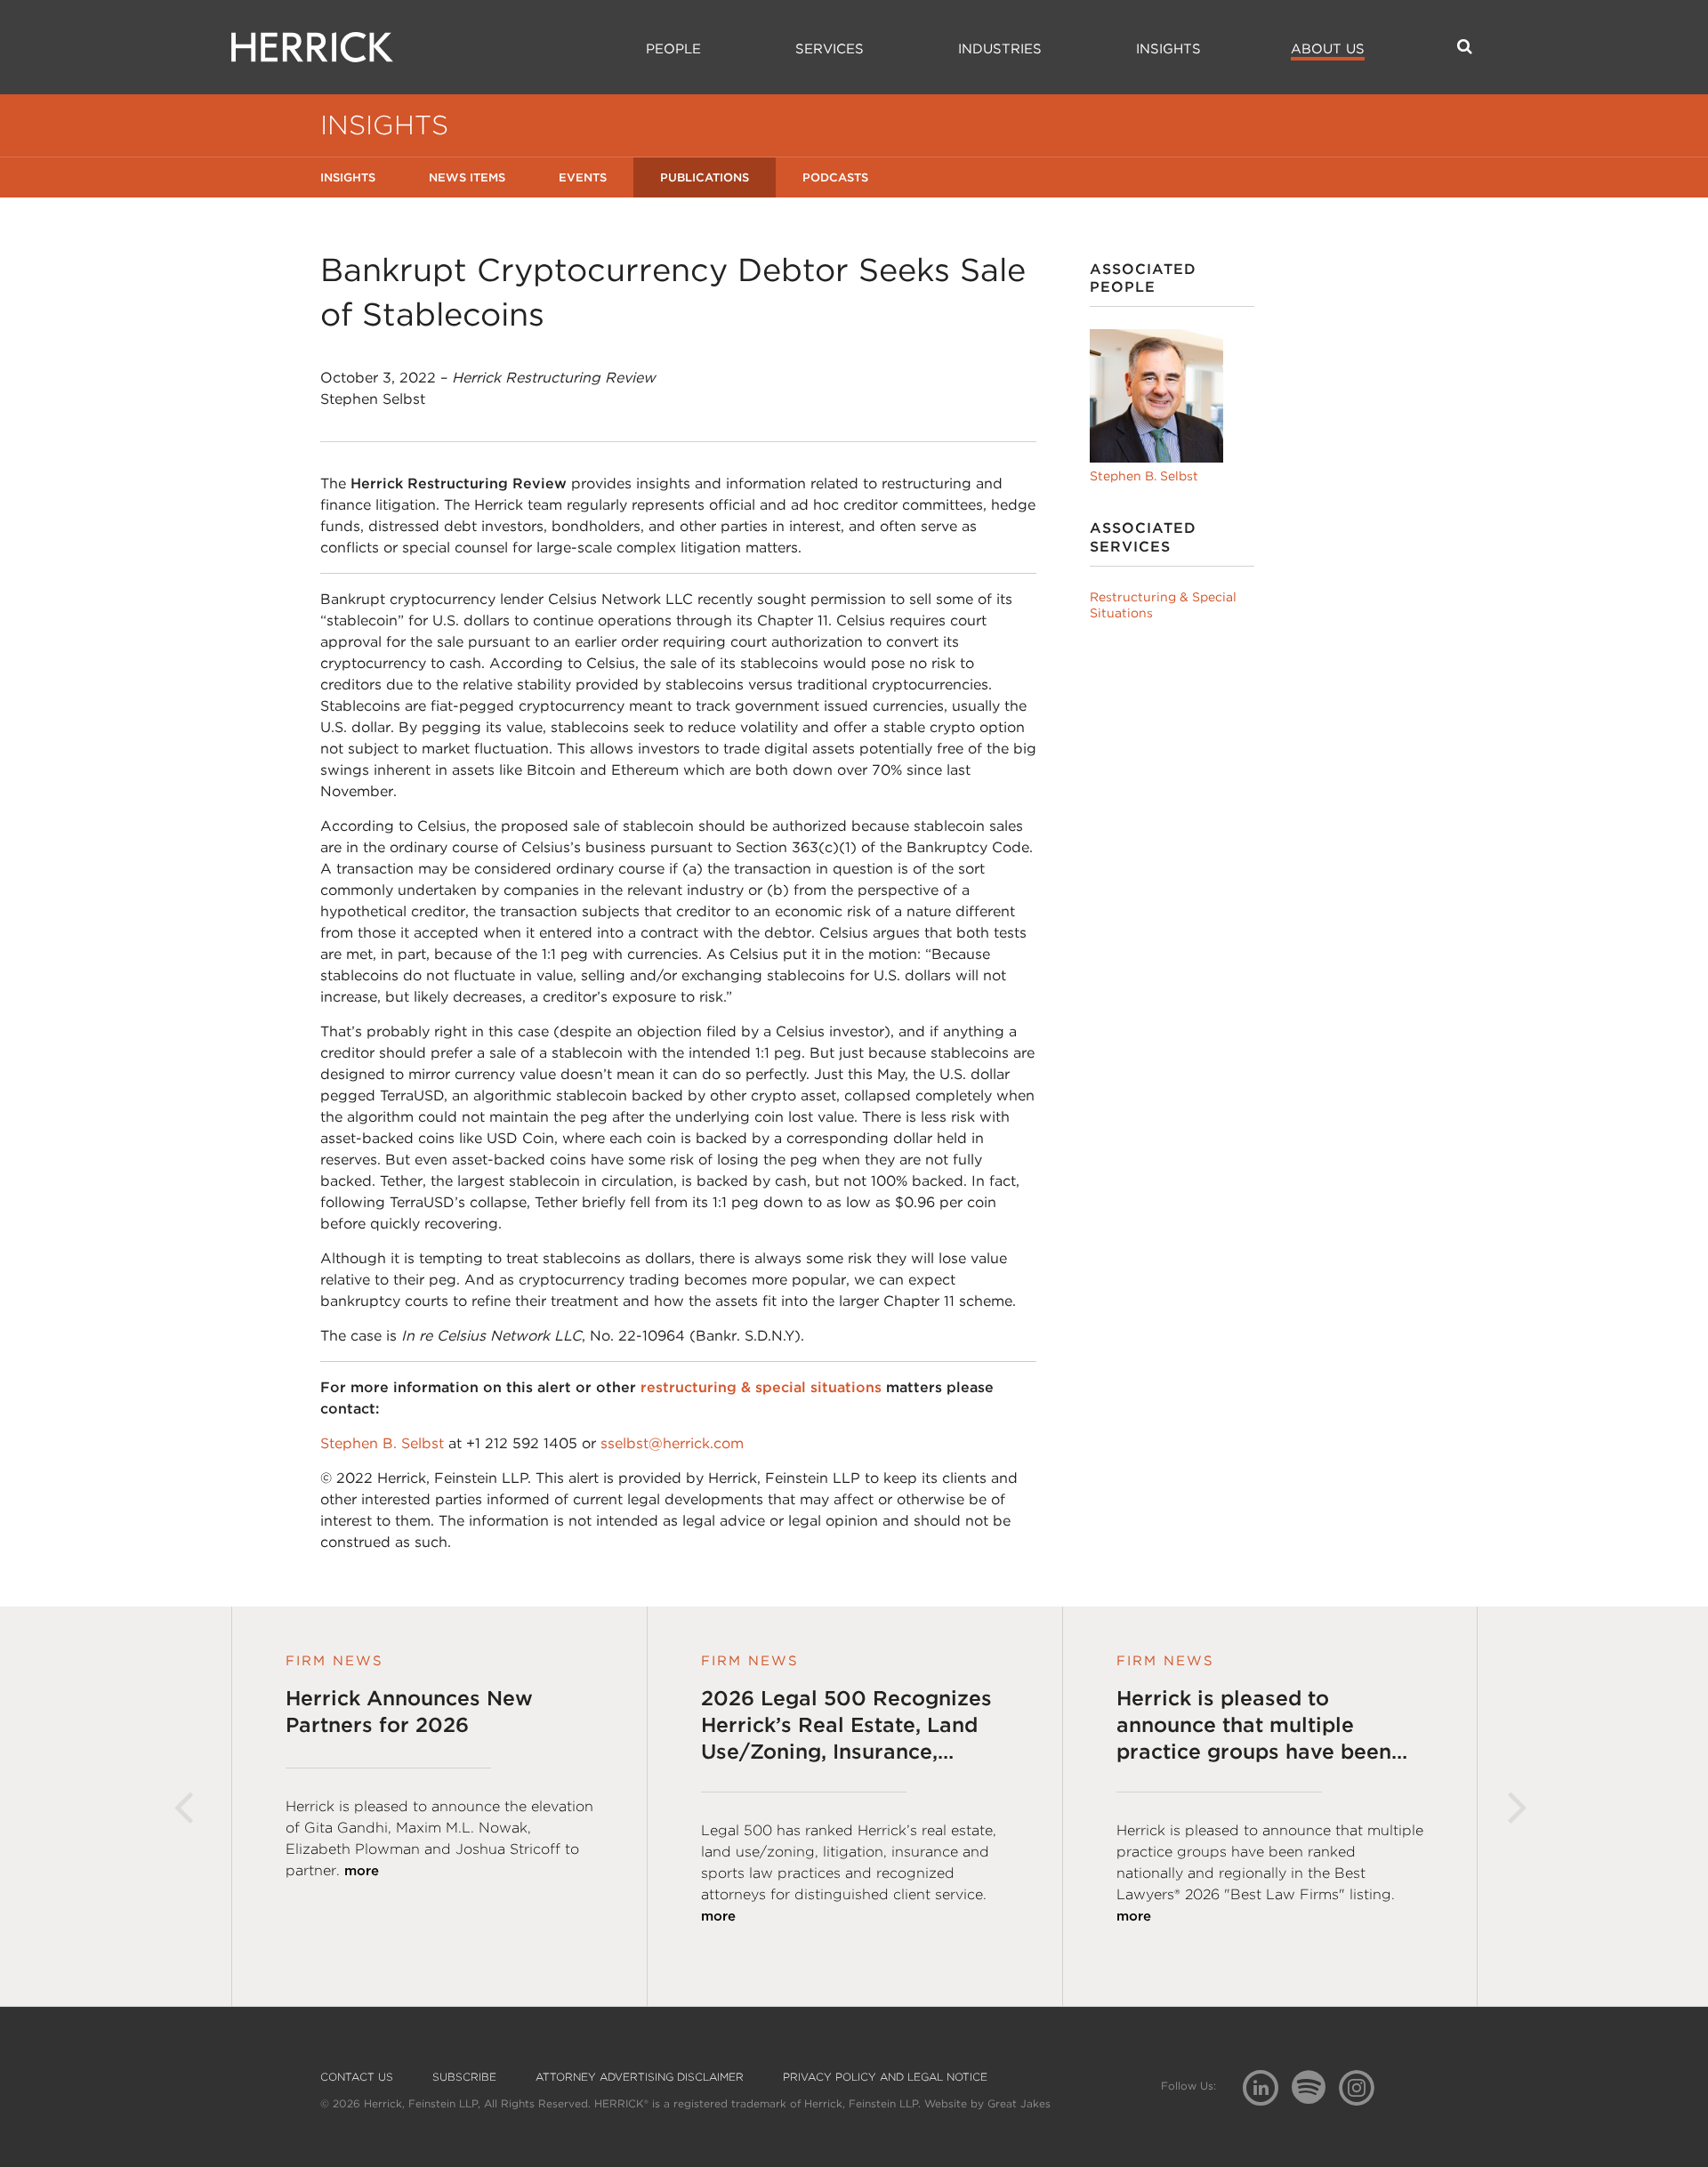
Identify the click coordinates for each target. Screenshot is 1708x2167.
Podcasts (835, 177)
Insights (1168, 49)
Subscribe (464, 2077)
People (673, 49)
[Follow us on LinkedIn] (1267, 2090)
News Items (467, 177)
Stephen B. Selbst (382, 1443)
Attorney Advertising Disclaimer (640, 2077)
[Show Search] (1465, 46)
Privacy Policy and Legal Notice (885, 2077)
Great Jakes (1019, 2103)
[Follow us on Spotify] (1315, 2097)
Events (583, 177)
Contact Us (357, 2077)
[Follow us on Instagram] (1363, 2086)
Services (830, 49)
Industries (1000, 49)
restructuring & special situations (761, 1387)
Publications (705, 177)
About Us (1328, 49)
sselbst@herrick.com (672, 1443)
